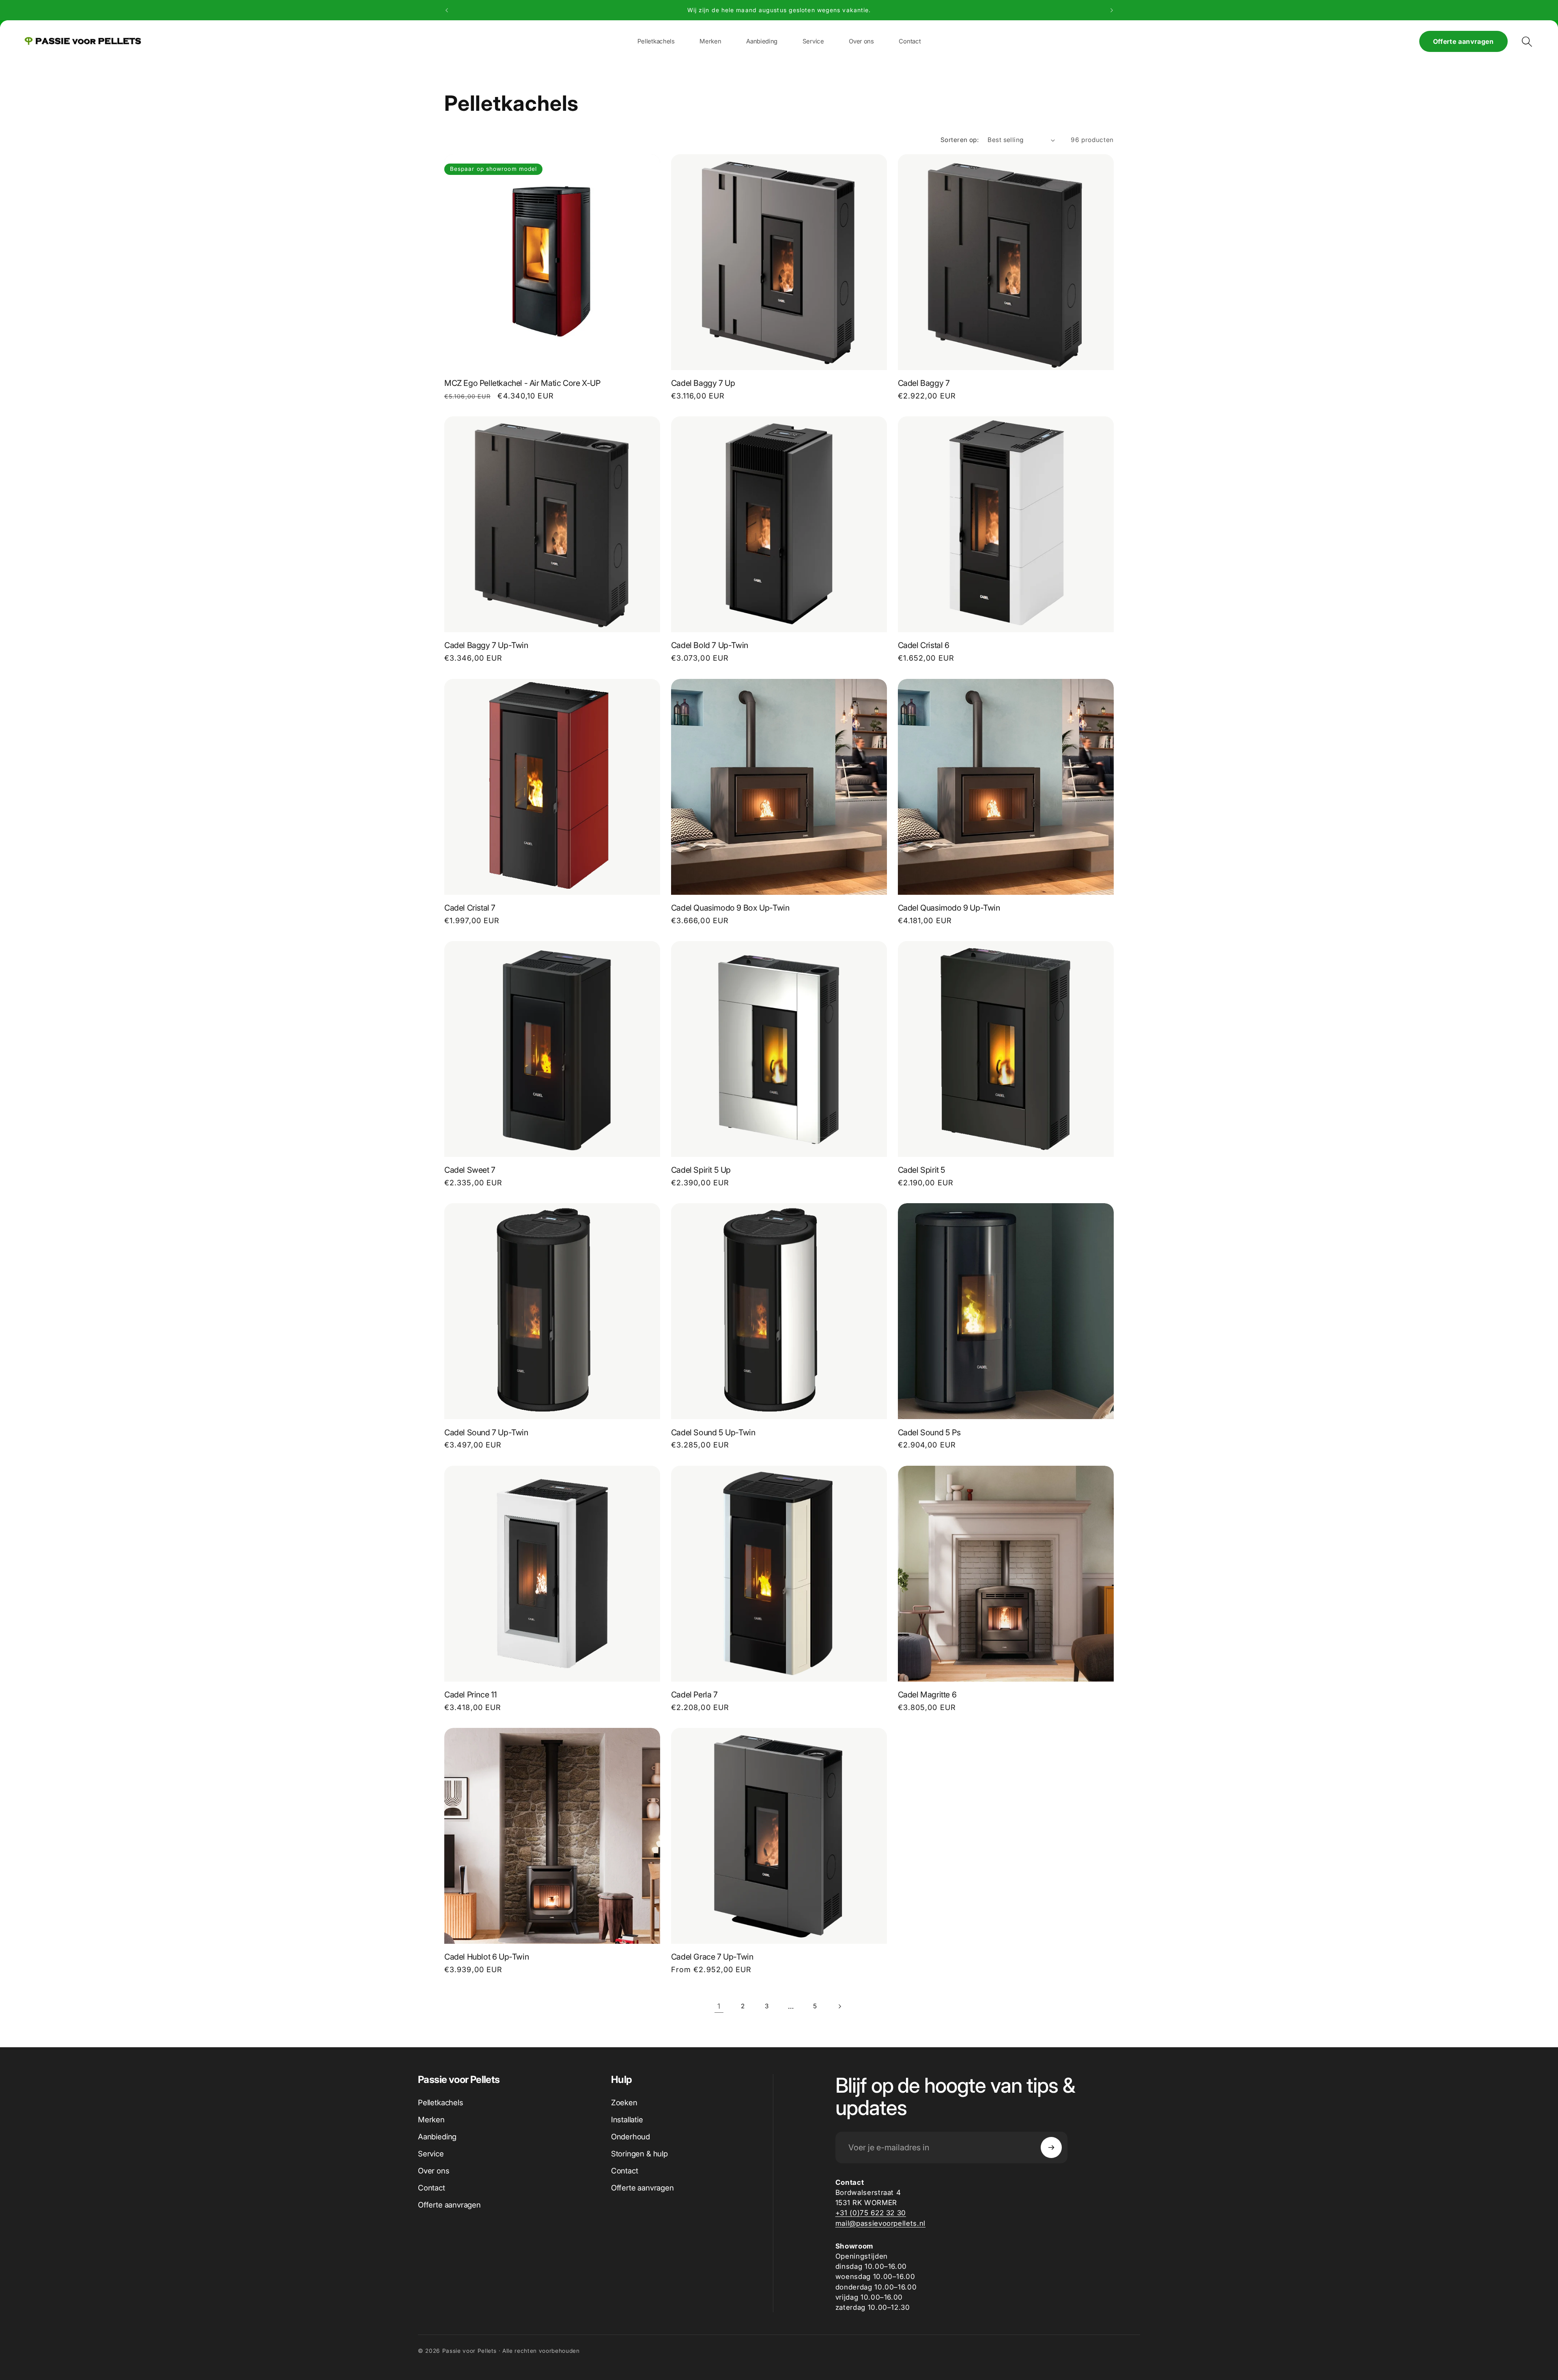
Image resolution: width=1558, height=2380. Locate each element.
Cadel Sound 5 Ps (929, 1432)
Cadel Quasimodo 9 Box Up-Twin (730, 908)
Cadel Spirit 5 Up (701, 1170)
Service (431, 2154)
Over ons (434, 2171)
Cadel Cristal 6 (924, 645)
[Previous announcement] (447, 10)
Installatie (627, 2120)
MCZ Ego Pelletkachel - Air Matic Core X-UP (522, 383)
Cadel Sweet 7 (470, 1170)
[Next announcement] (1112, 10)
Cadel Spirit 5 (922, 1170)
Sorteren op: (960, 140)
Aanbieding (437, 2137)
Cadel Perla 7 (694, 1695)
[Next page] (839, 2006)
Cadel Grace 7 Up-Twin (712, 1957)
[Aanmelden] (1051, 2147)
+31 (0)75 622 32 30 (871, 2213)
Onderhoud (631, 2137)
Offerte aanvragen (1463, 41)
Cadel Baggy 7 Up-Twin (486, 645)
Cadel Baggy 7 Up (703, 383)
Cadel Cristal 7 (470, 908)
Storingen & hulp (639, 2154)
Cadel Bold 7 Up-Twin (710, 645)
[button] (710, 41)
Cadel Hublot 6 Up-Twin (486, 1957)
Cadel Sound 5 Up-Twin (713, 1432)
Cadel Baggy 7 (924, 383)
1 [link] (719, 2006)
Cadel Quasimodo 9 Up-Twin (949, 908)
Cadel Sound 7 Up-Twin (486, 1432)
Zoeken (624, 2103)
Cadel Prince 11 (471, 1695)
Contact (431, 2188)
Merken (431, 2120)
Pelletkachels (441, 2103)
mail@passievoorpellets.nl (881, 2223)
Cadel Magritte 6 (927, 1695)
